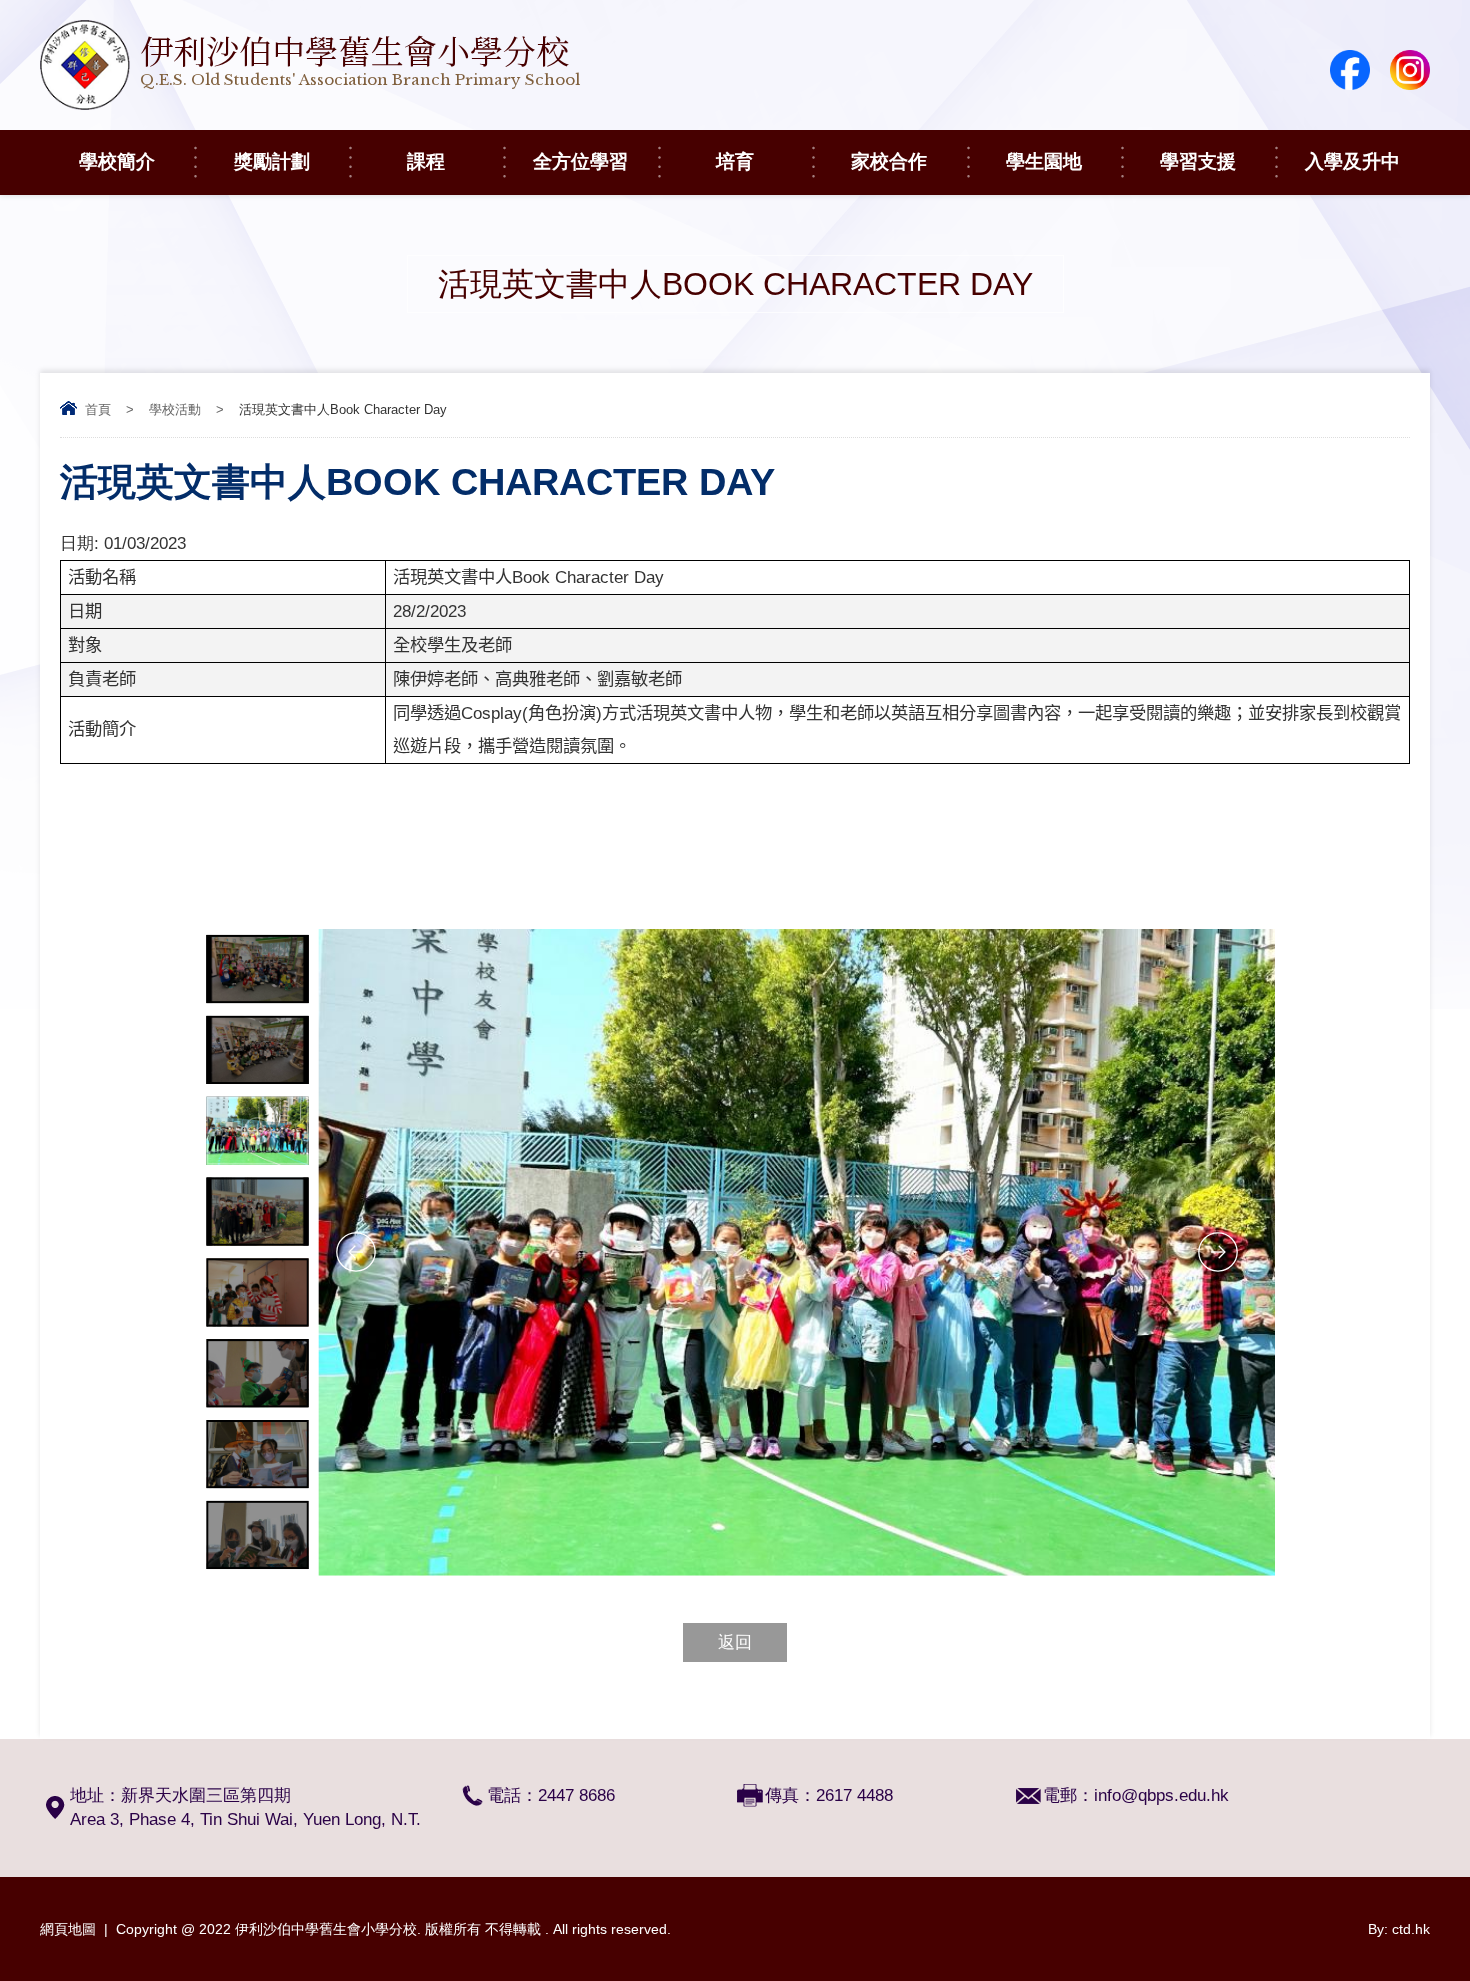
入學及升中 (1352, 161)
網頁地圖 (68, 1929)
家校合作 (889, 161)
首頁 (98, 409)
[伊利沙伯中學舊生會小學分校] (310, 104)
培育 (735, 161)
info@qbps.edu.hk (1161, 1795)
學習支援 (1198, 161)
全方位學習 (580, 161)
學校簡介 (117, 161)
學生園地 (1044, 161)
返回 (735, 1642)
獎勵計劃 (272, 161)
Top (1419, 1891)
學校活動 (175, 409)
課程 (426, 161)
